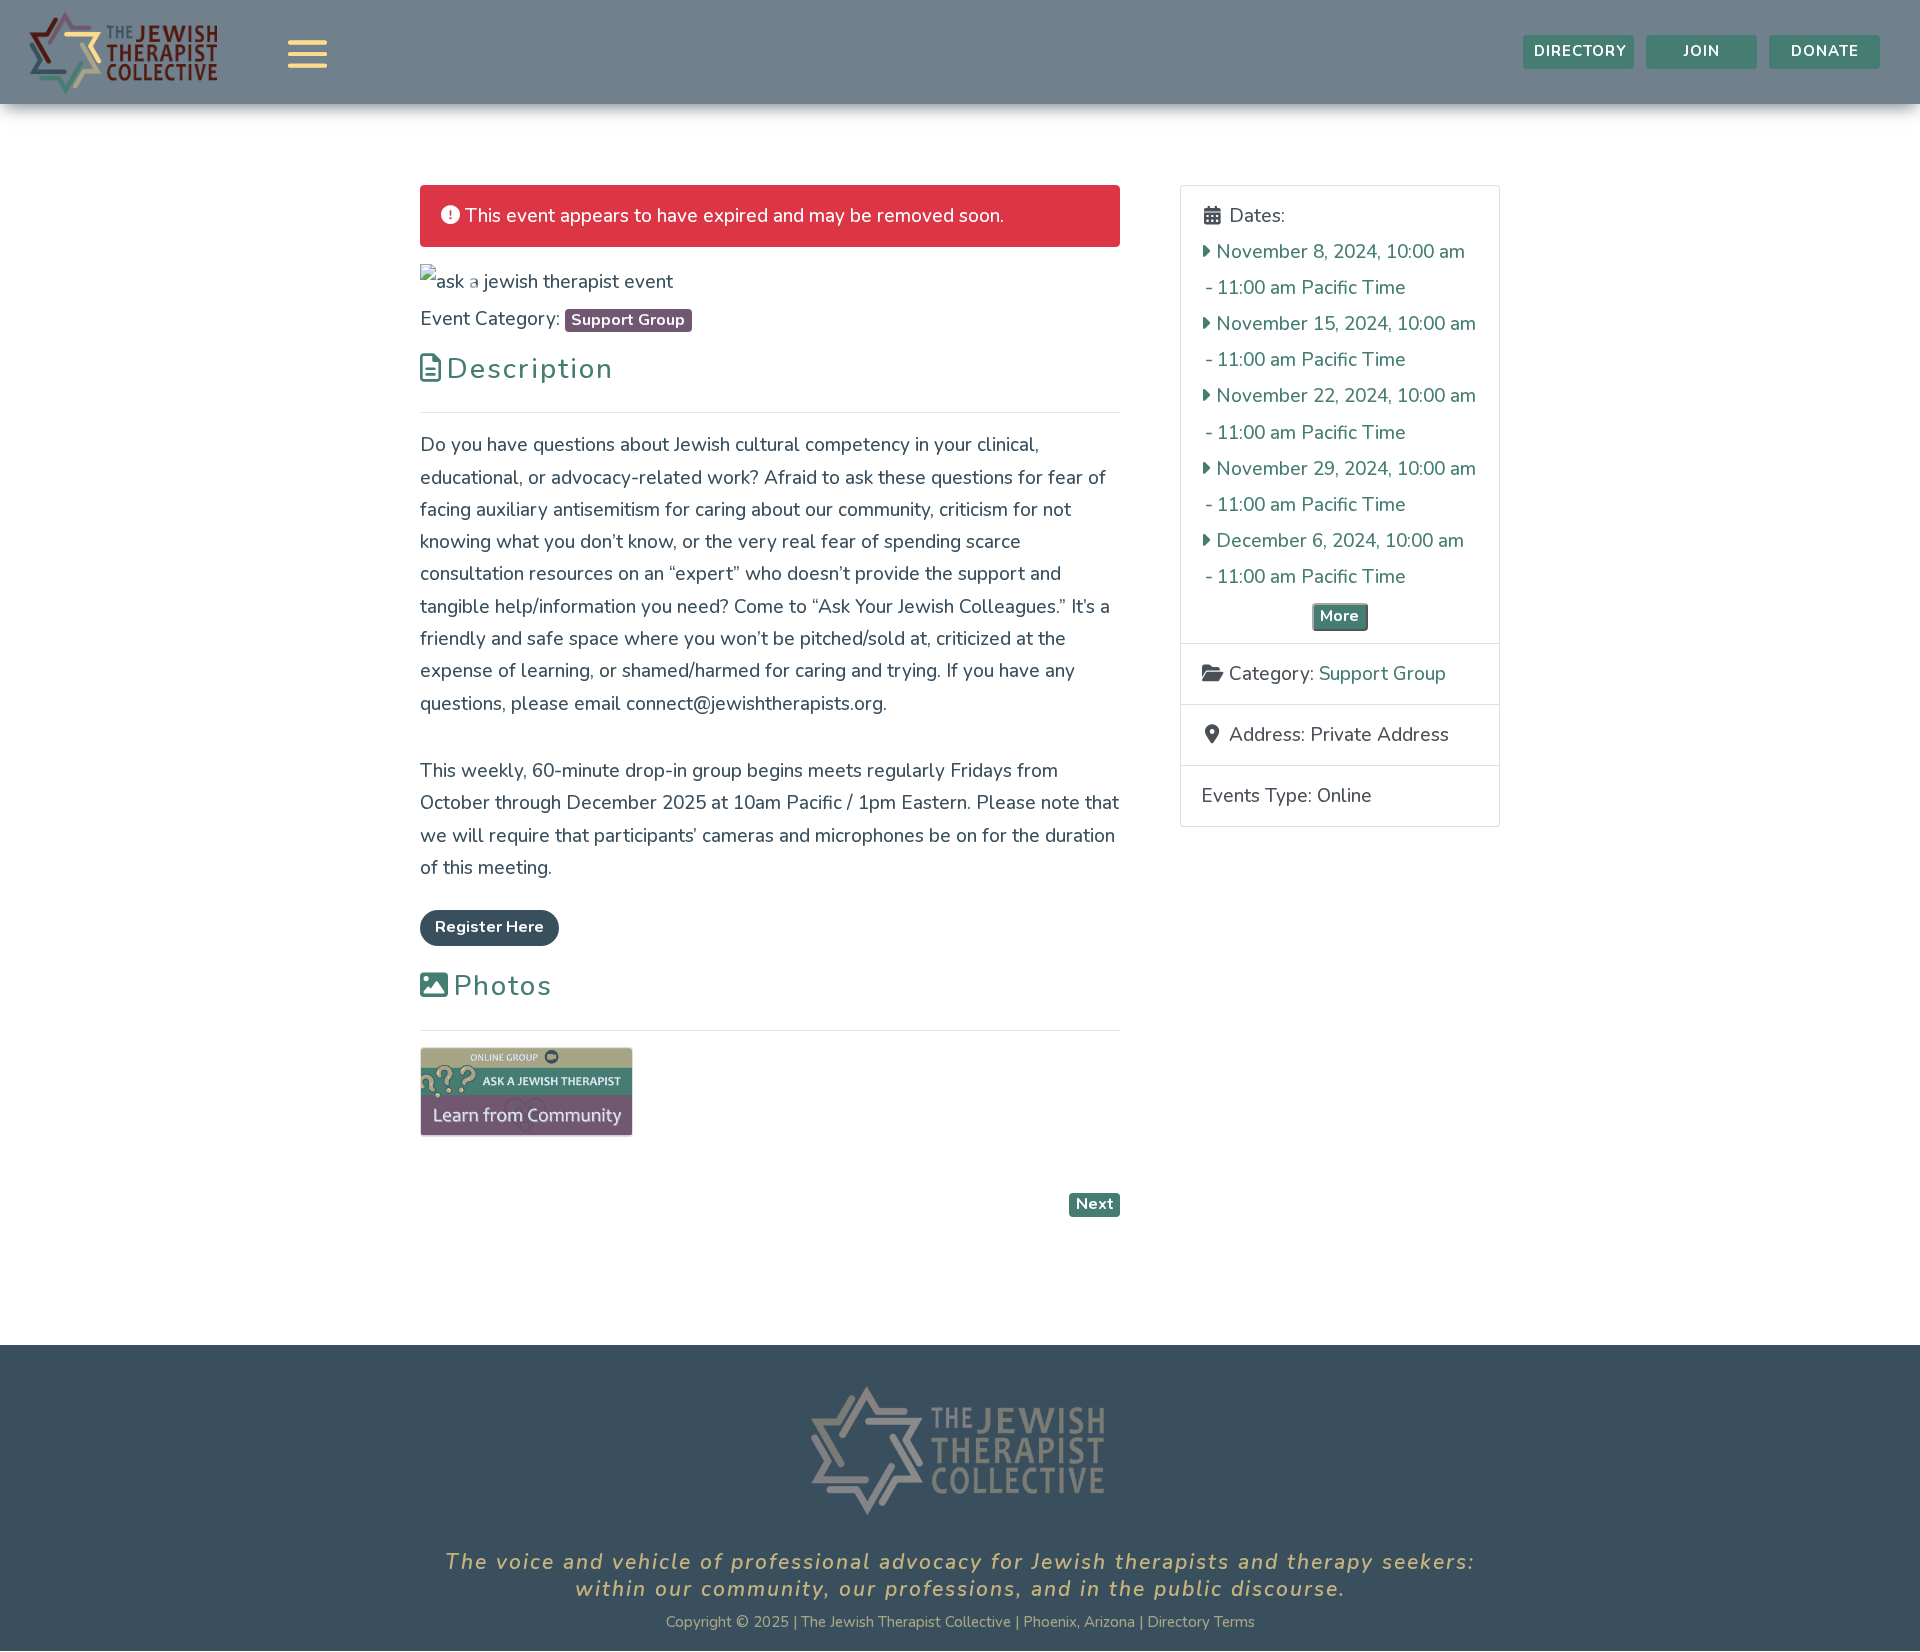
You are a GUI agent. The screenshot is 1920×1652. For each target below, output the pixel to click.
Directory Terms (1201, 1622)
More (1339, 616)
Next (1095, 1204)
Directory (1580, 51)
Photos (503, 986)
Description (530, 369)
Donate (1825, 51)
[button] (472, 281)
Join (1702, 51)
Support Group (628, 320)
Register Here (489, 927)
